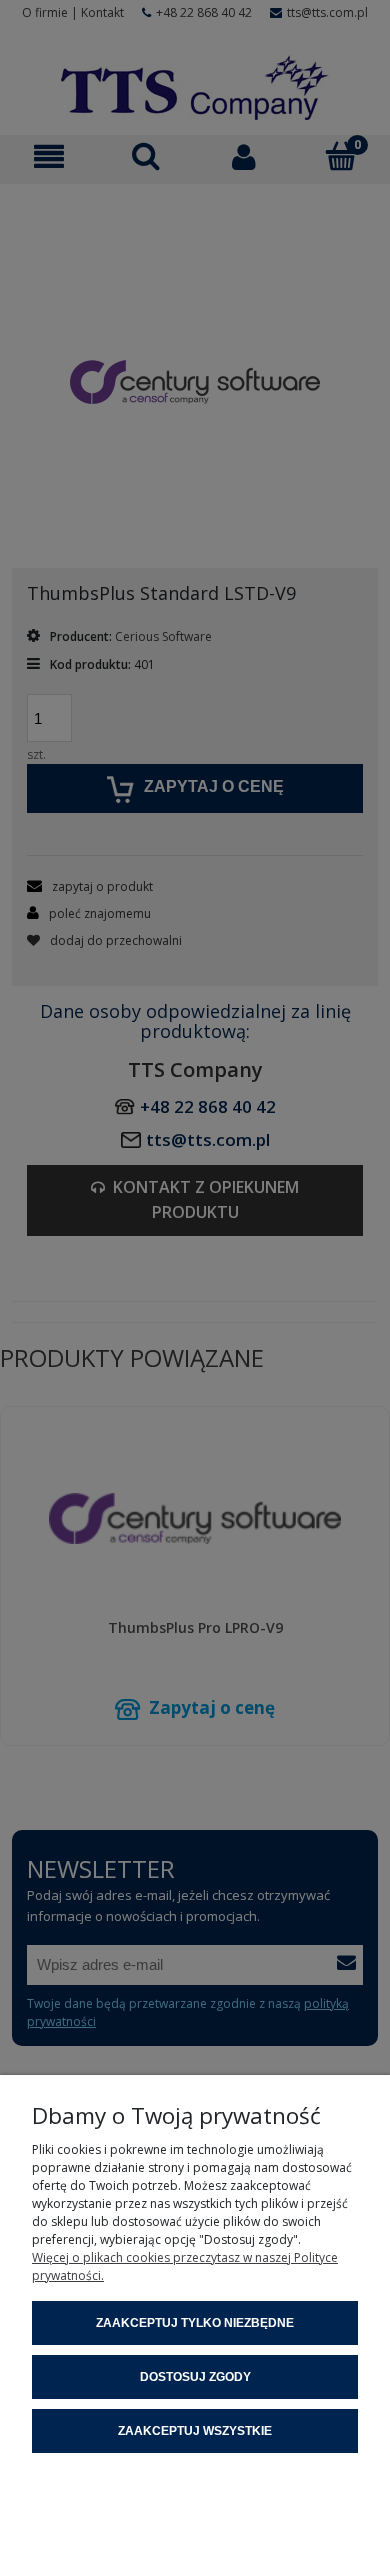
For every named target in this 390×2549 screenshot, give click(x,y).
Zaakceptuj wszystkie (195, 2431)
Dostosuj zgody (195, 2377)
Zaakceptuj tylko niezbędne (195, 2323)
